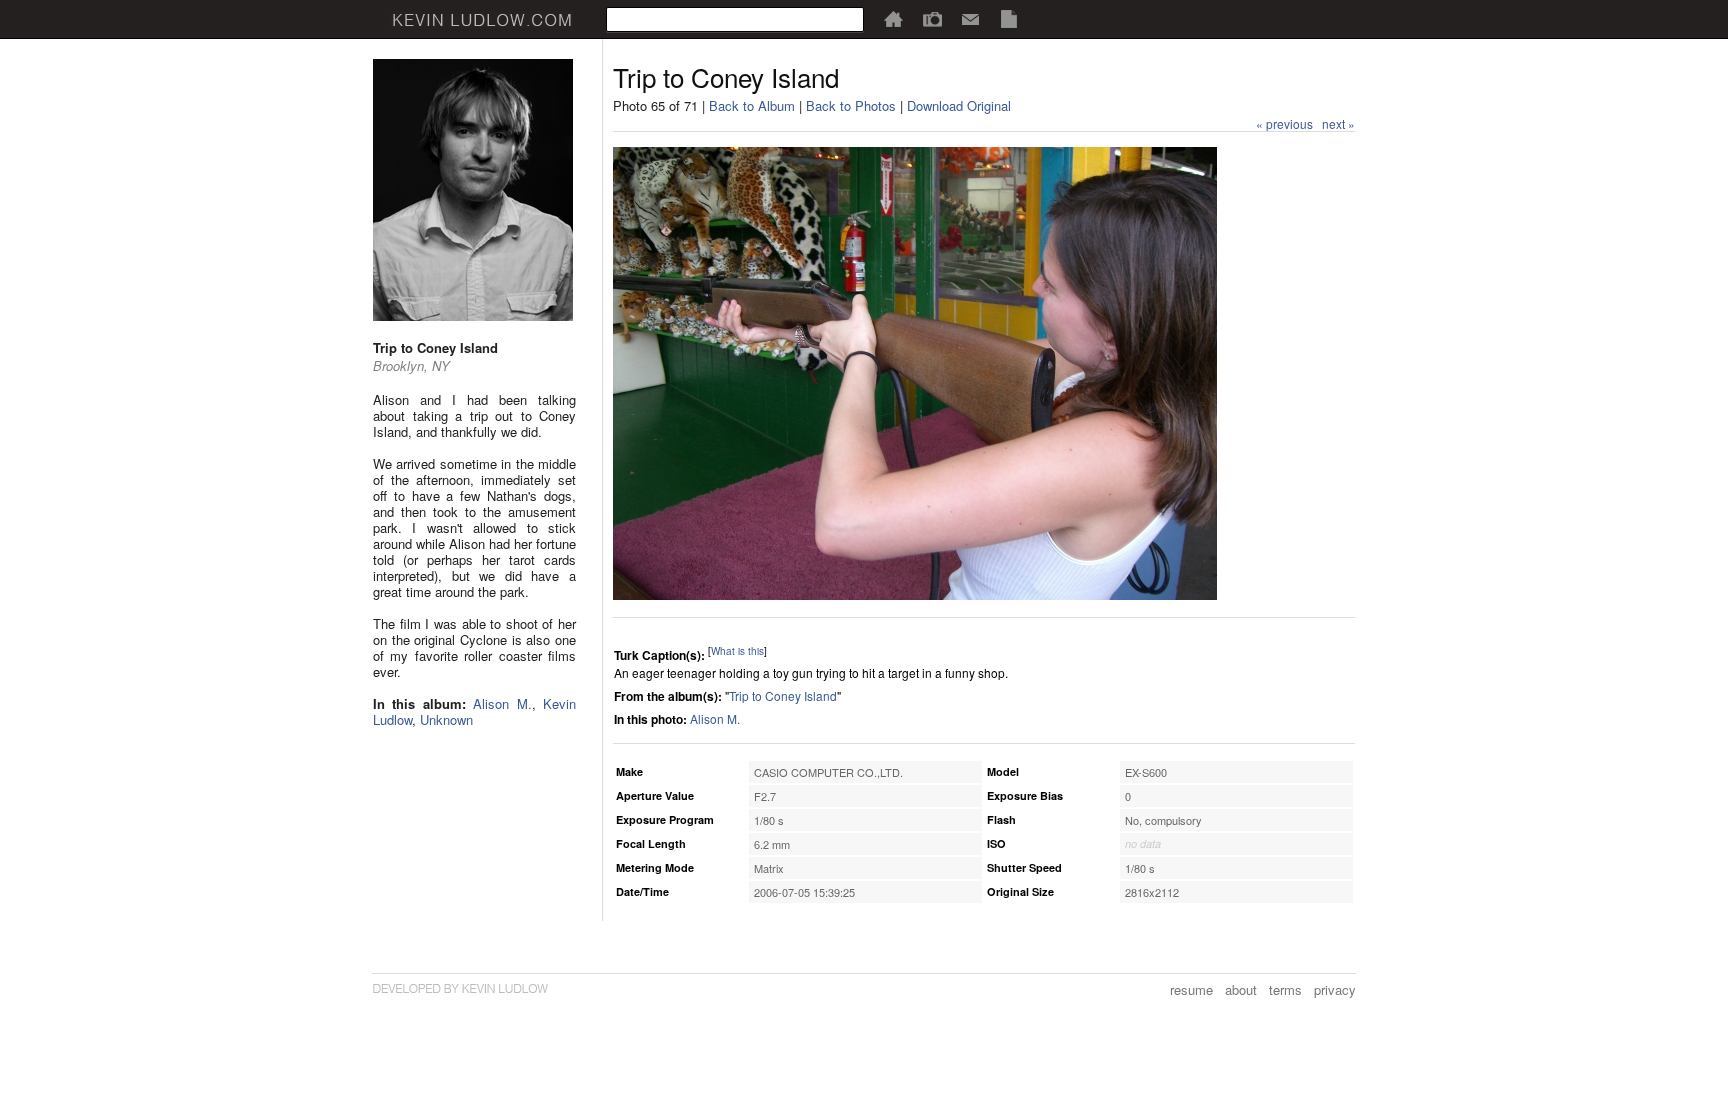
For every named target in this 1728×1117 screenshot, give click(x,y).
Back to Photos (851, 105)
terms (1285, 989)
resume (1191, 989)
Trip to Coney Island (783, 695)
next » (1338, 123)
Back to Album (752, 105)
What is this (737, 651)
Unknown (446, 719)
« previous (1284, 123)
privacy (1335, 989)
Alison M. (502, 703)
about (1241, 989)
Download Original (959, 105)
